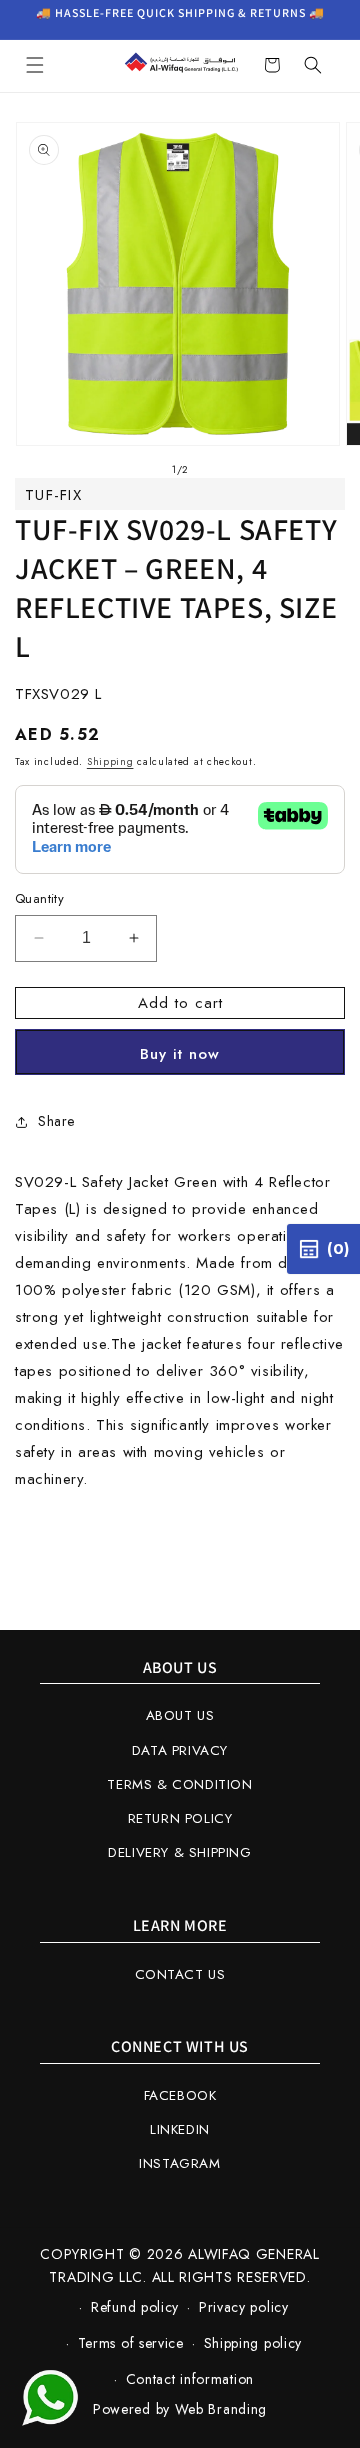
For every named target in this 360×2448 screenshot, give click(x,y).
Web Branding (221, 2409)
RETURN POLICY (180, 1818)
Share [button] (56, 1121)
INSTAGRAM (179, 2163)
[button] (35, 65)
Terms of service (131, 2343)
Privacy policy (244, 2307)
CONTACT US (180, 1974)
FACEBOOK (180, 2095)
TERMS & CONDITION (179, 1784)
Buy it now (180, 1054)
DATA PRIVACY (180, 1750)
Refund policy (135, 2307)
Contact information (190, 2379)
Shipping (110, 761)
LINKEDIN (180, 2129)
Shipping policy (253, 2343)
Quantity (39, 898)
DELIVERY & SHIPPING (179, 1852)
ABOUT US (180, 1715)
